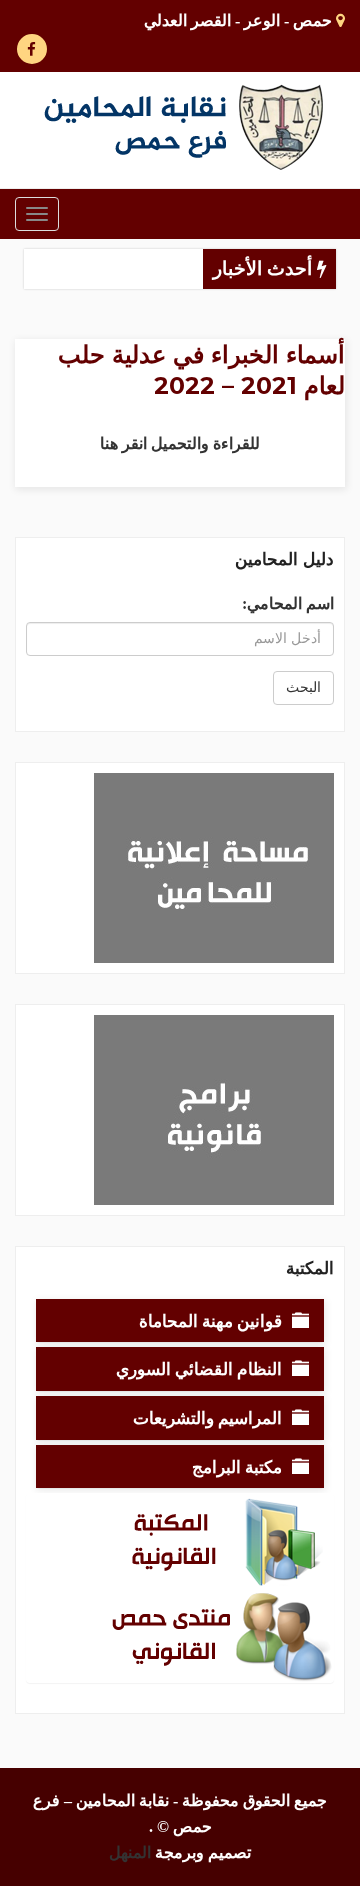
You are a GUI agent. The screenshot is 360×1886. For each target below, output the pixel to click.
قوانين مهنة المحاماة (210, 1320)
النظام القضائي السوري (199, 1368)
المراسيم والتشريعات (207, 1417)
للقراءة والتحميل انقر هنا (180, 443)
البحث (303, 687)
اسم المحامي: (288, 603)
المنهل (130, 1852)
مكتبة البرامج (237, 1466)
